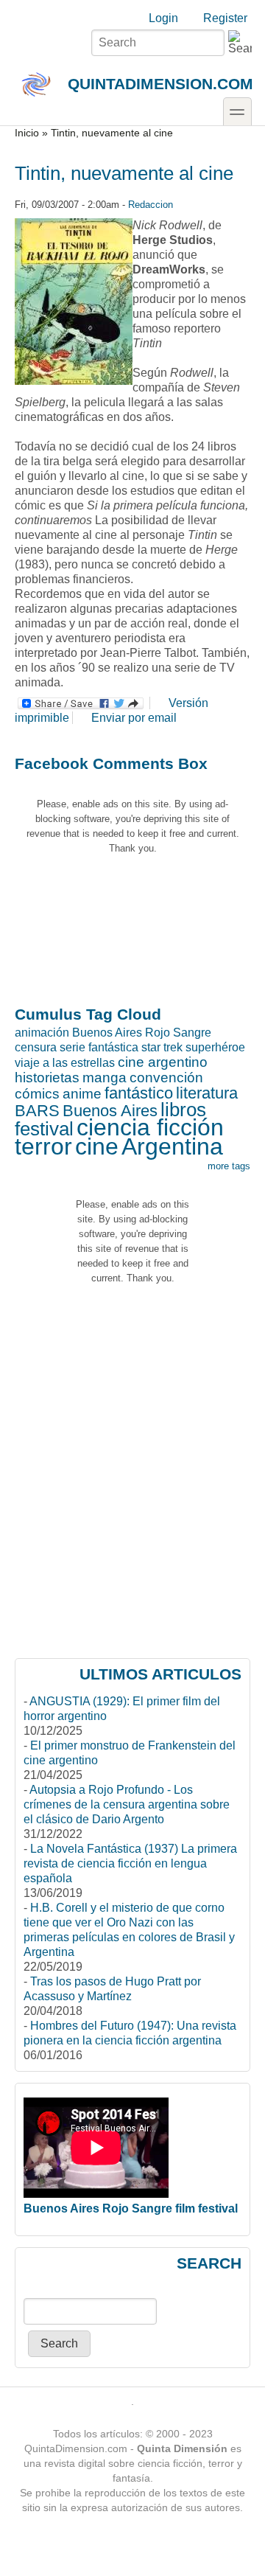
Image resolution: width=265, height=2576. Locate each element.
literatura (207, 1093)
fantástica (113, 1047)
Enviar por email (134, 718)
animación (42, 1033)
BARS (37, 1111)
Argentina (172, 1146)
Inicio (27, 133)
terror (43, 1146)
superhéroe (215, 1047)
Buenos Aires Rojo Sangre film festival (131, 2208)
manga (105, 1078)
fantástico (139, 1093)
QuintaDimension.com (160, 84)
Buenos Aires (110, 1111)
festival (44, 1129)
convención (166, 1078)
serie (73, 1047)
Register (225, 18)
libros (183, 1110)
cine (97, 1146)
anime (82, 1094)
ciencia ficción (150, 1127)
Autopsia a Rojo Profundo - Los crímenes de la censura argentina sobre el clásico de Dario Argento (127, 1804)
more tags (229, 1166)
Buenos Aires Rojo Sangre (142, 1033)
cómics (37, 1094)
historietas (47, 1078)
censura (36, 1047)
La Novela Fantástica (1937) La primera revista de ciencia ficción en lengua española (130, 1863)
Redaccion (151, 205)
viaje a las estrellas (65, 1063)
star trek (162, 1047)
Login (163, 18)
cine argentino (163, 1062)
